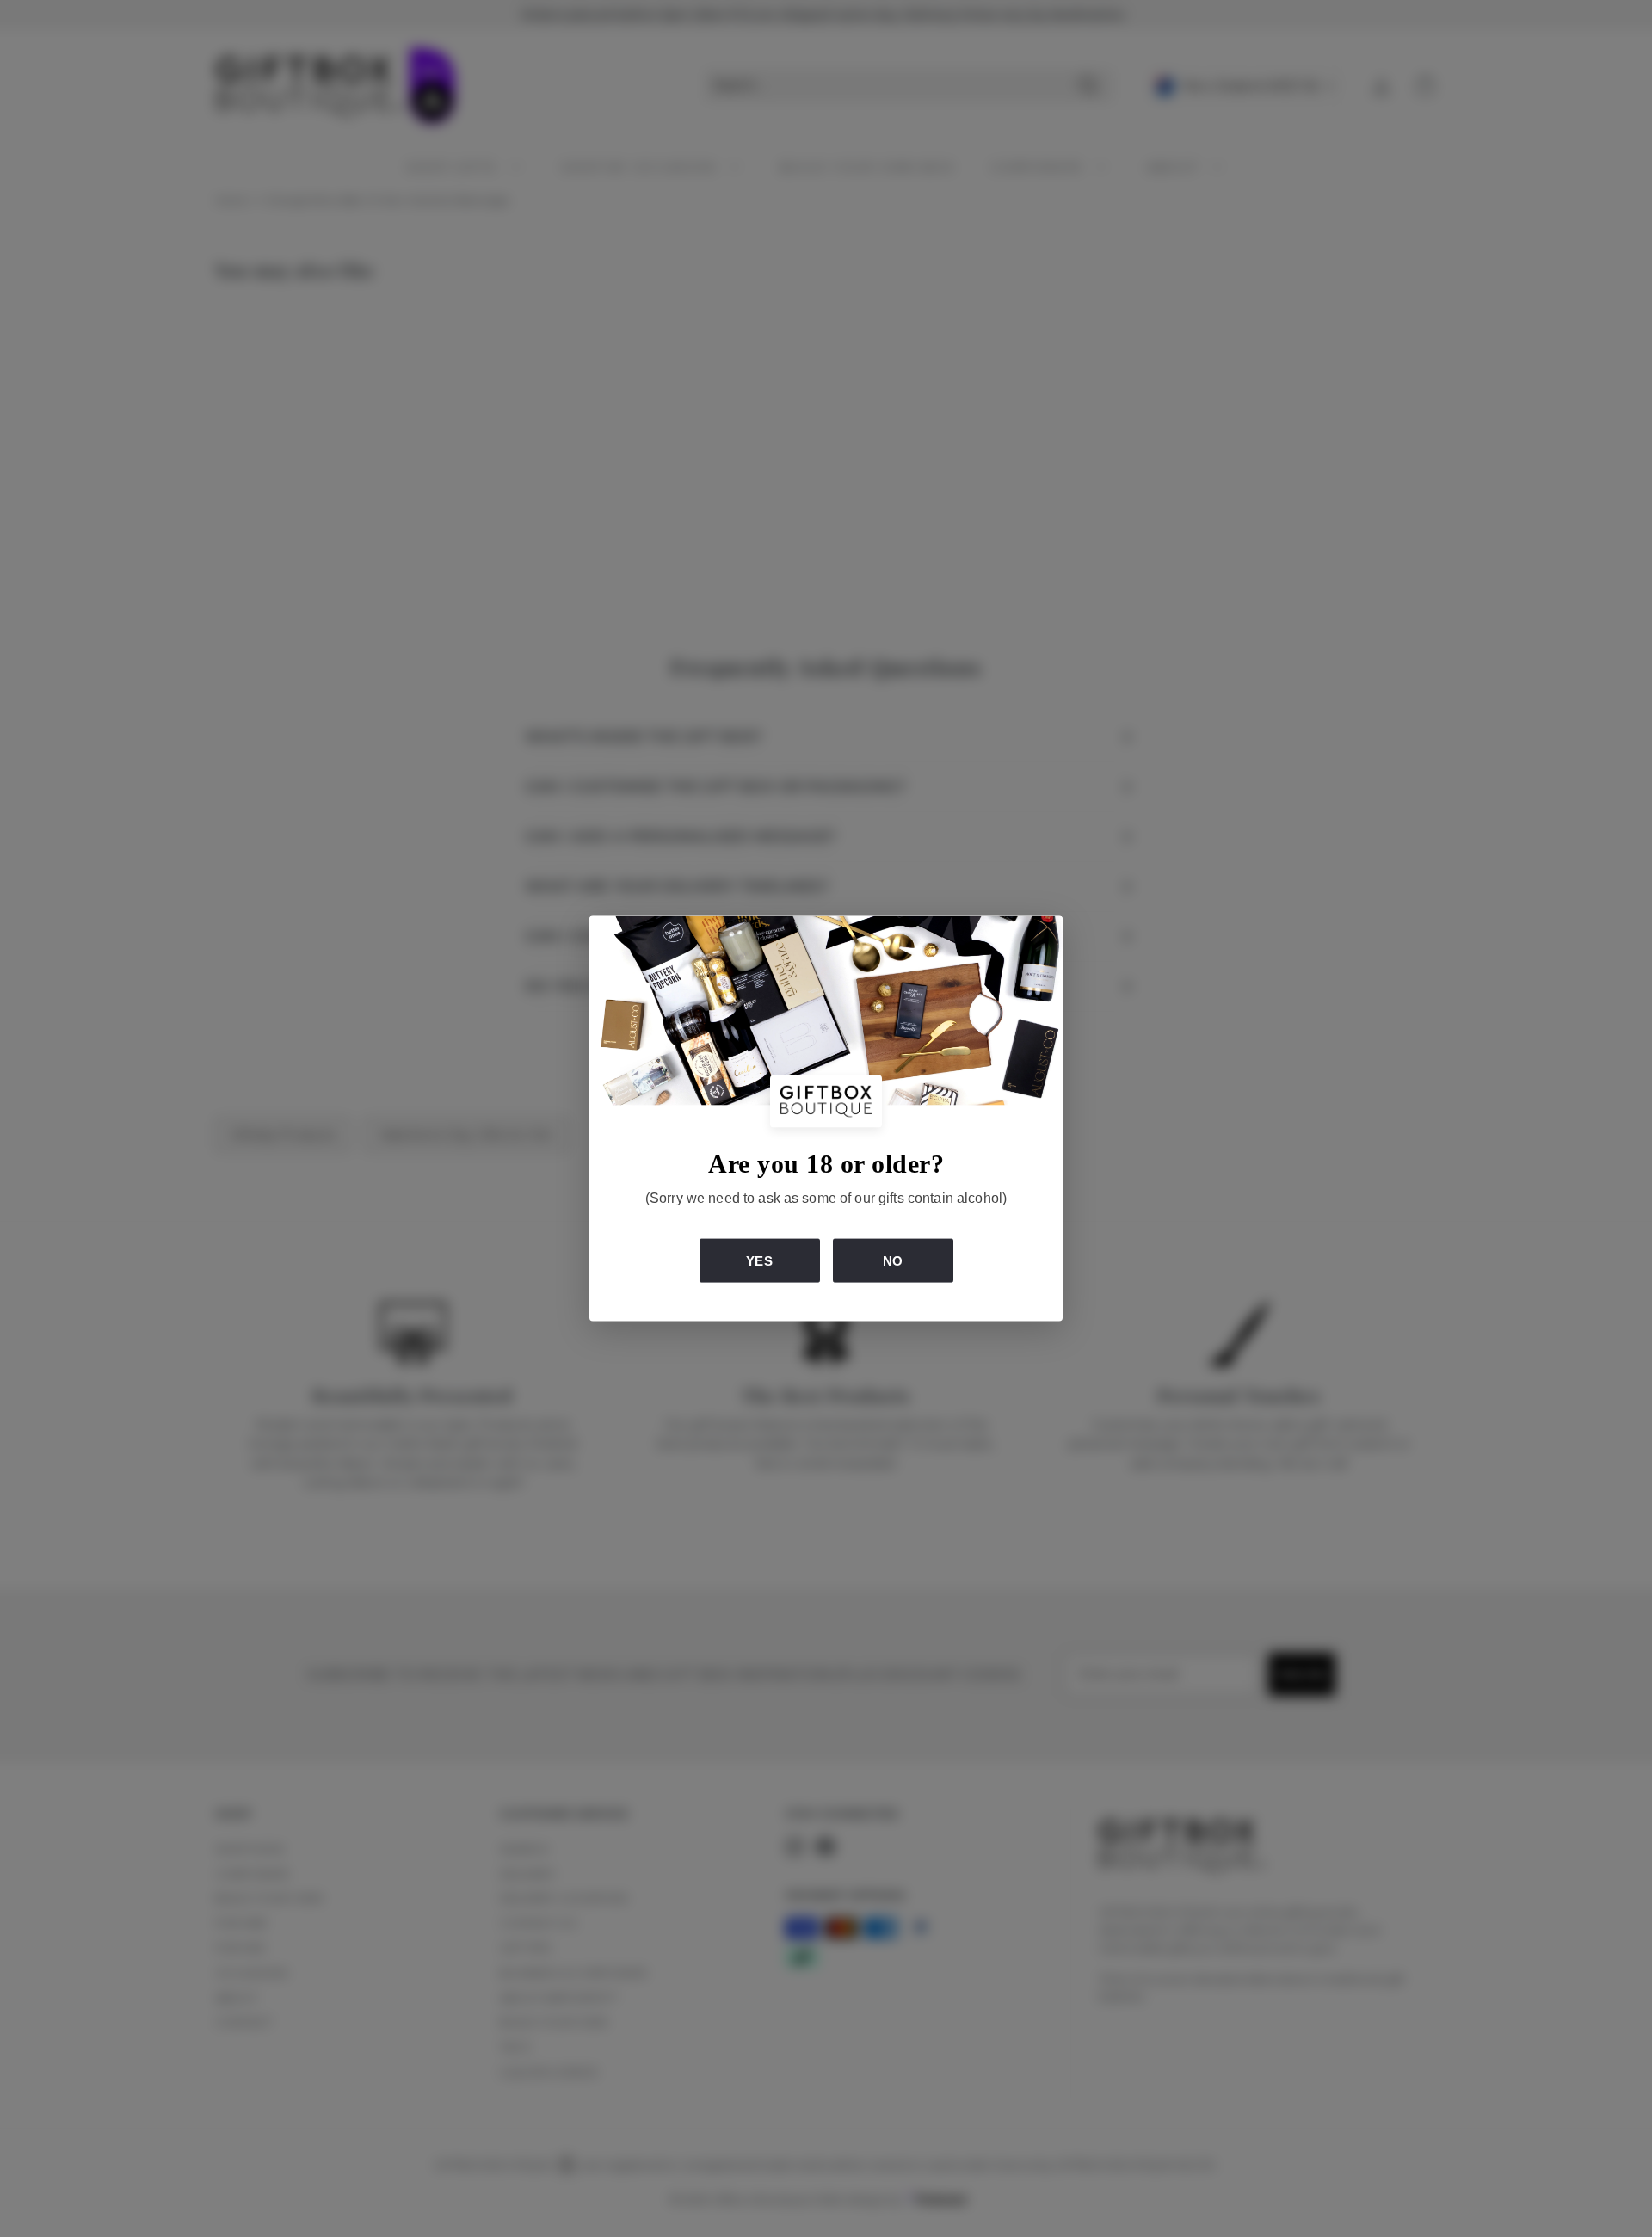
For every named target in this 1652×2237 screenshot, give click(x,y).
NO (893, 1260)
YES (759, 1260)
